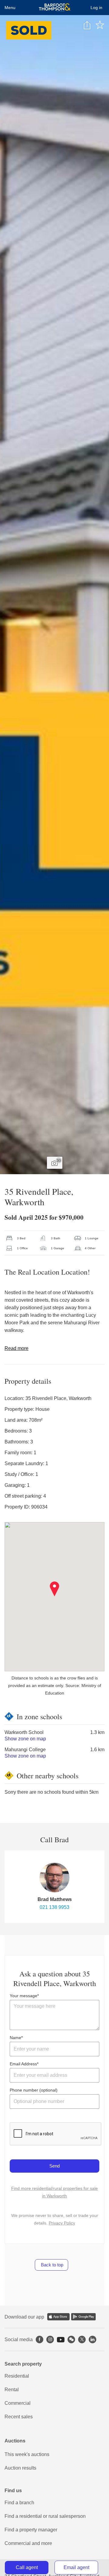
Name (15, 2038)
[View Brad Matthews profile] (54, 1878)
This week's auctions (27, 2454)
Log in (96, 8)
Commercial (18, 2403)
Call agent (27, 2567)
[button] (55, 1589)
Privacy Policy (62, 2223)
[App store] (58, 2317)
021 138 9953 (54, 1907)
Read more (17, 1348)
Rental (12, 2390)
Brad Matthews (55, 1899)
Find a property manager (31, 2530)
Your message (23, 1996)
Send (54, 2166)
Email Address (23, 2064)
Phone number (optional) (34, 2090)
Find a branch (19, 2503)
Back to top (51, 2265)
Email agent (76, 2567)
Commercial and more (28, 2543)
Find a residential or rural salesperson (45, 2516)
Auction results (20, 2468)
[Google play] (83, 2317)
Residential (17, 2376)
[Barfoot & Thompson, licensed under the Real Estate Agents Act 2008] (55, 8)
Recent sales (19, 2417)
